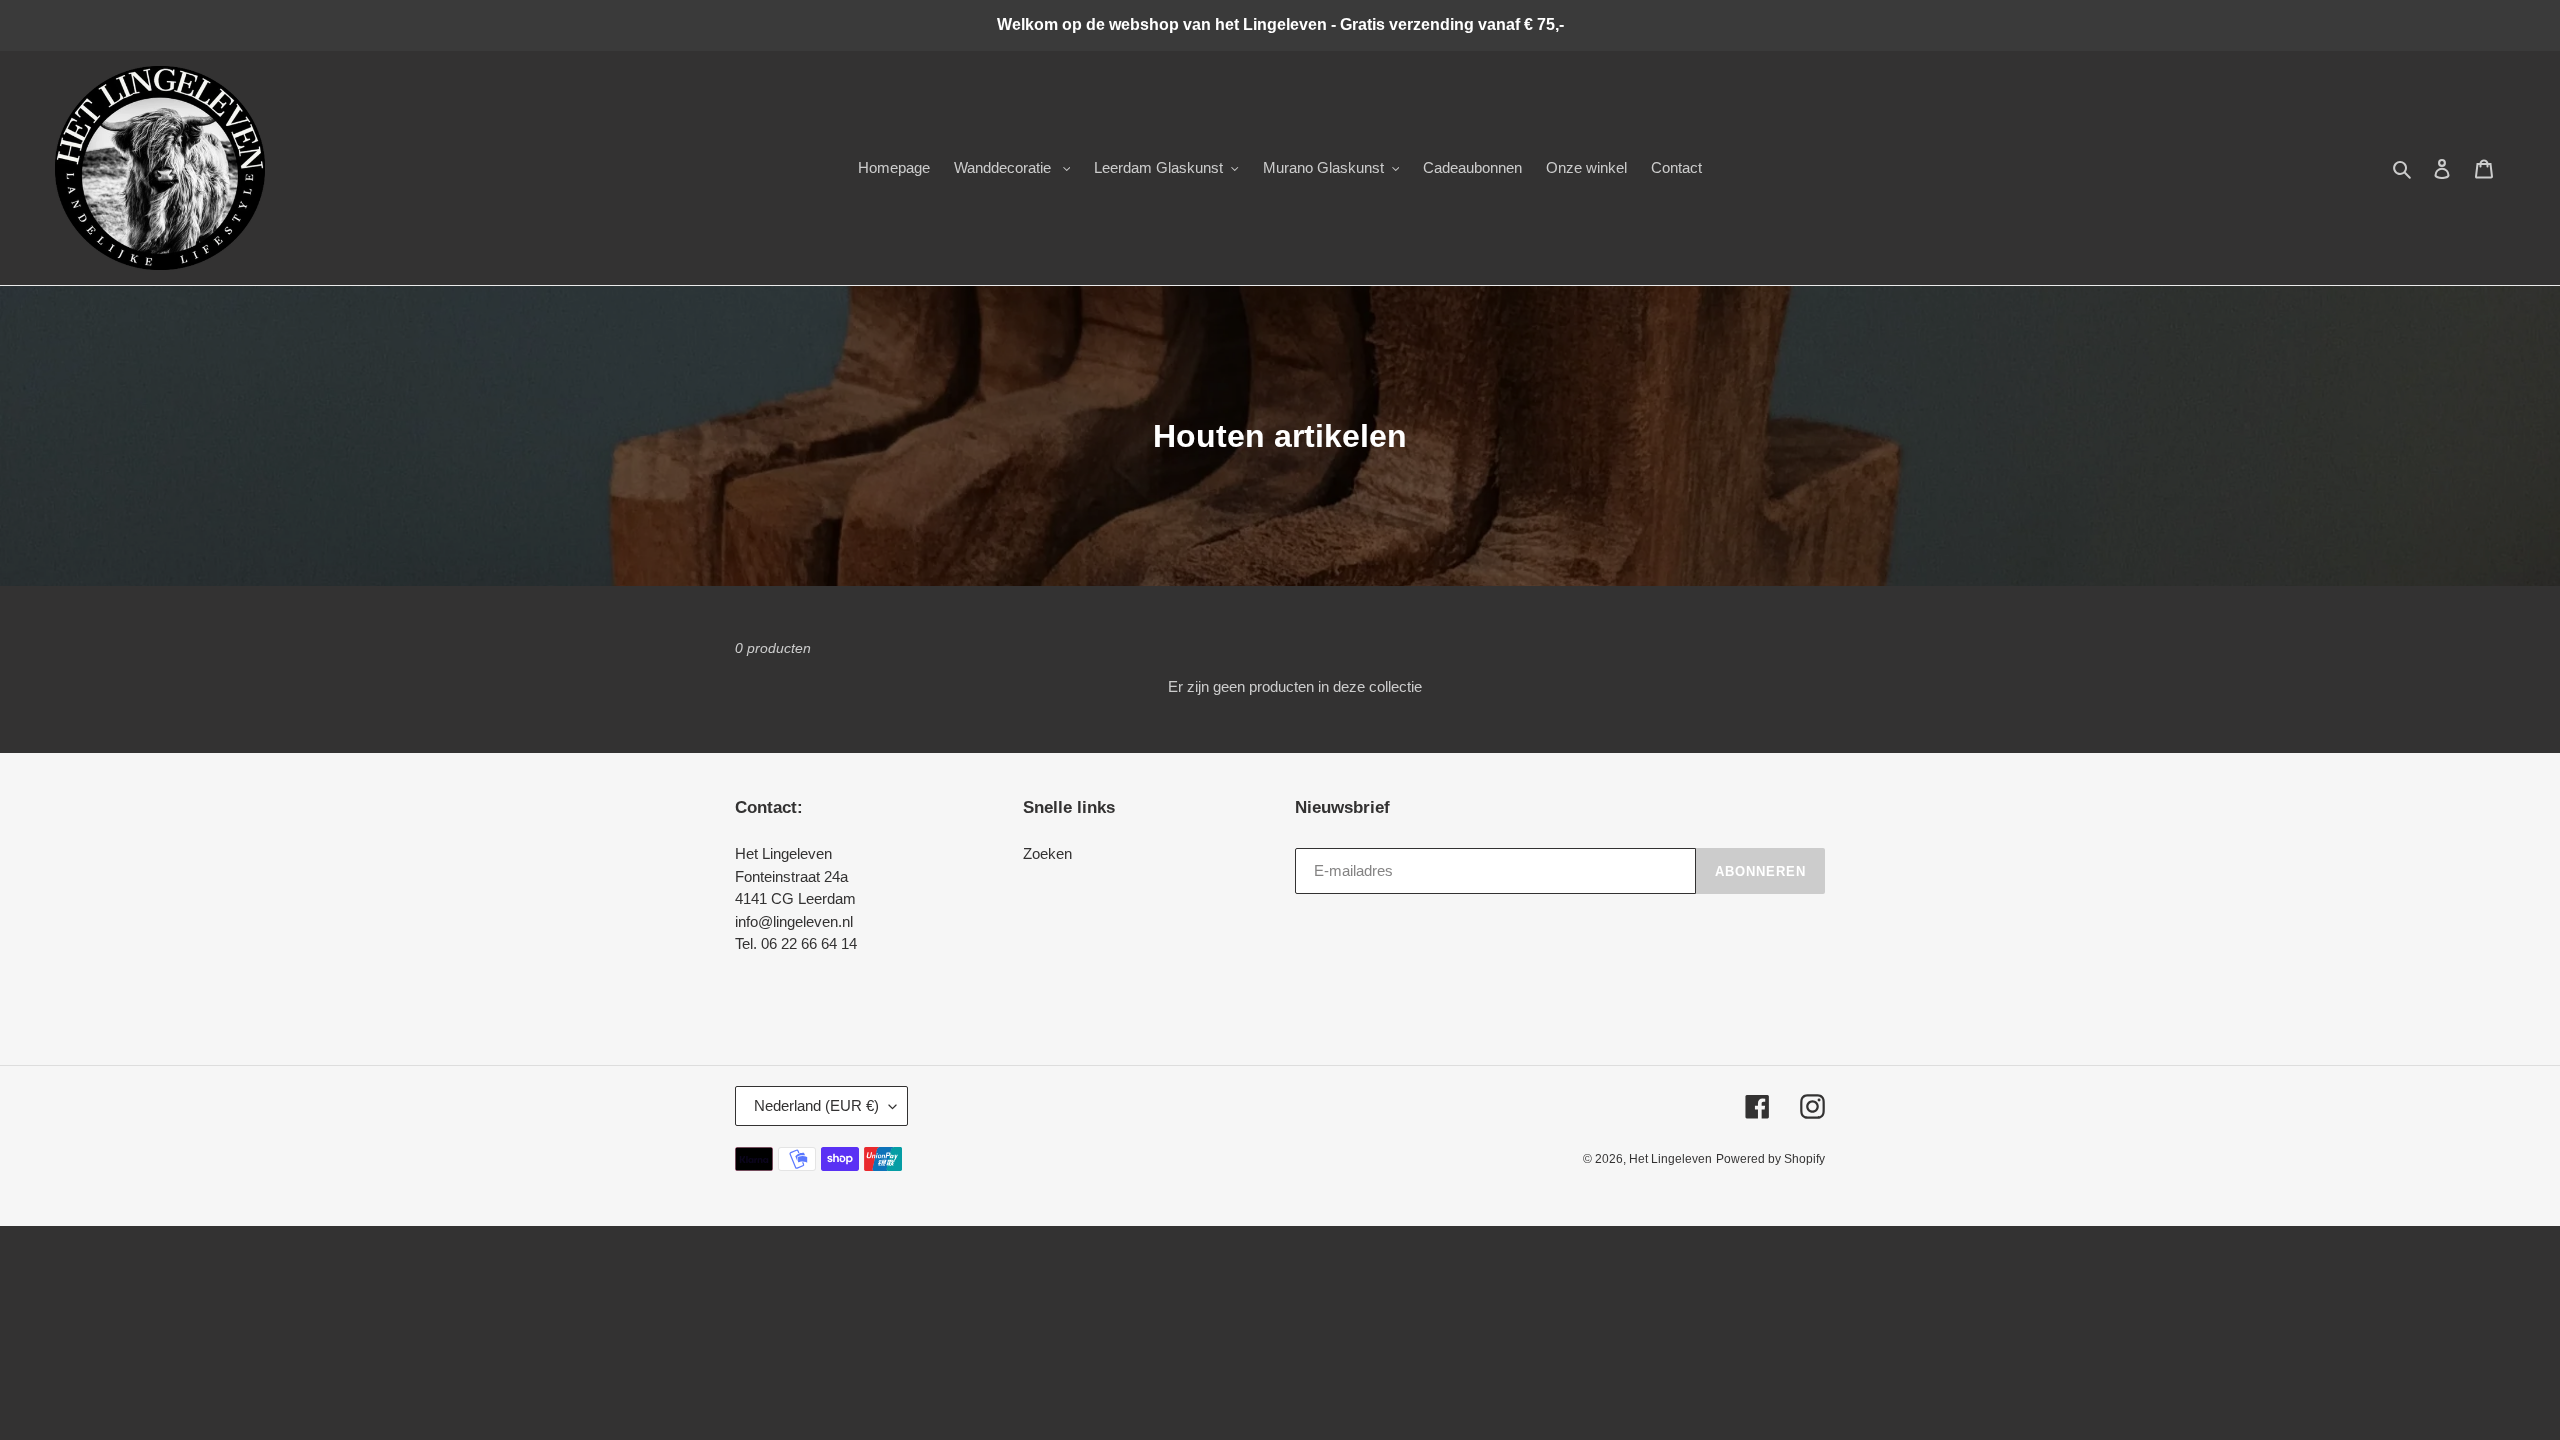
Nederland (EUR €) (816, 1105)
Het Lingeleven (1670, 1159)
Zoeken (1047, 853)
